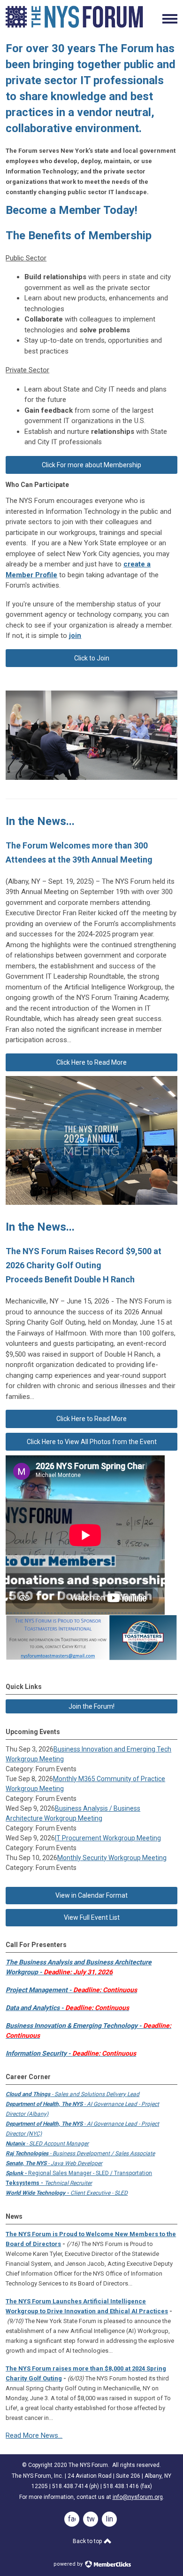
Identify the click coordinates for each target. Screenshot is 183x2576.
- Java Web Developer (54, 2163)
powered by (69, 2564)
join (75, 636)
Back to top (88, 2541)
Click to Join (92, 658)
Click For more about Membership (91, 465)
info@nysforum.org (138, 2497)
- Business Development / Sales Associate (80, 2153)
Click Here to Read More (91, 1062)
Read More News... (34, 2435)
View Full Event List (92, 1917)
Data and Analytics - (67, 2008)
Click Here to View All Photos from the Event (92, 1442)
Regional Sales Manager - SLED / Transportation (79, 2173)
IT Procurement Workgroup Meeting (108, 1838)
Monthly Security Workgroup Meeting (112, 1858)
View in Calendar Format (91, 1895)
